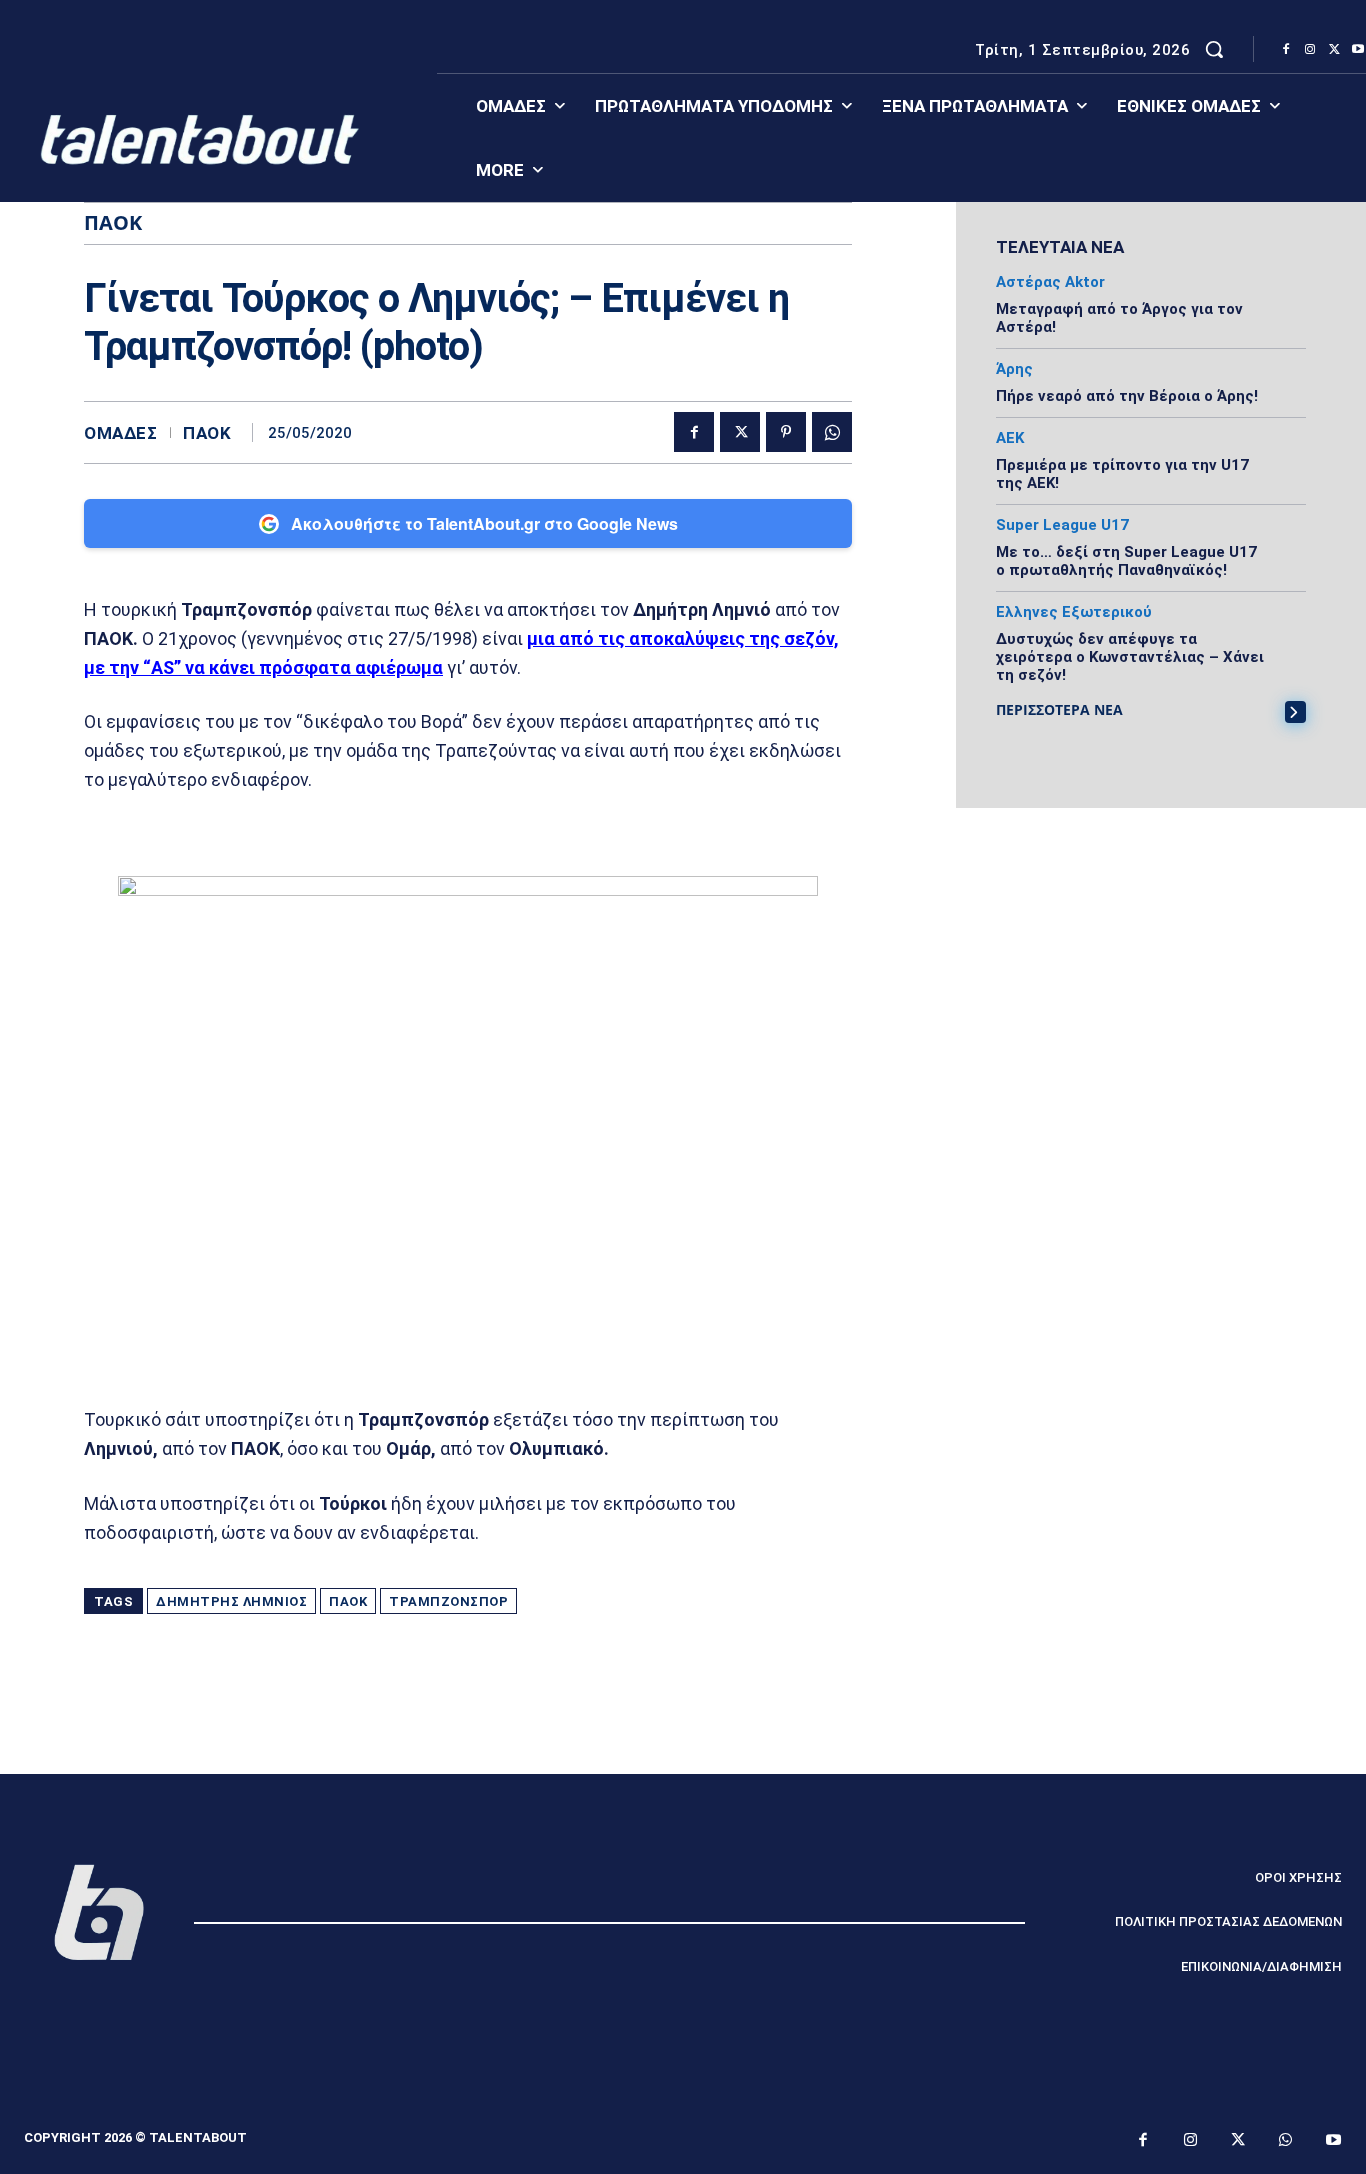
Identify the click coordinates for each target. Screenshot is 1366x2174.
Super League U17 (1062, 525)
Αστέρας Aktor (1050, 282)
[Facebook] (1286, 50)
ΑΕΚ (1010, 438)
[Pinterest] (786, 432)
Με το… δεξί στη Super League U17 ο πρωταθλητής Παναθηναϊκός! (1126, 561)
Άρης (1014, 369)
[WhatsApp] (832, 432)
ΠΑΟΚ (207, 433)
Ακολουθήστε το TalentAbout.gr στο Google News (484, 523)
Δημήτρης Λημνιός (231, 1601)
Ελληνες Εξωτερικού (1074, 612)
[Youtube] (1334, 2141)
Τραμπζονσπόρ (448, 1601)
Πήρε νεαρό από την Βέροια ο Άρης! (1127, 396)
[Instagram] (1310, 50)
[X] (1334, 50)
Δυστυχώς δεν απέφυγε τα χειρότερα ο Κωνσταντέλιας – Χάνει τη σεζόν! (1130, 657)
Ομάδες (120, 433)
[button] (1214, 49)
